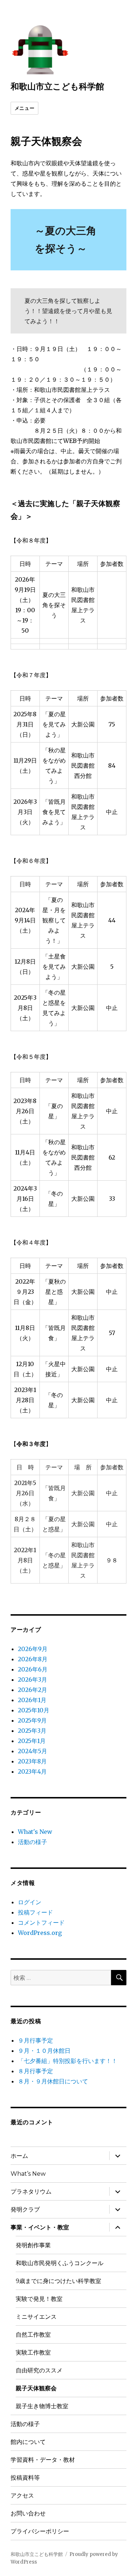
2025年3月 (32, 1731)
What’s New (28, 2174)
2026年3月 (33, 1680)
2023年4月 (32, 1771)
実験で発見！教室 (39, 2299)
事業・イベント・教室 (40, 2227)
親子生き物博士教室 (42, 2406)
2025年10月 (34, 1710)
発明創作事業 (33, 2245)
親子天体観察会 (36, 2388)
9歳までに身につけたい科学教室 (58, 2281)
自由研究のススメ (39, 2370)
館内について (28, 2442)
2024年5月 (33, 1751)
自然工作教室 (33, 2335)
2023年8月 (32, 1761)
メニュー (24, 108)
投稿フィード (35, 1912)
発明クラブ (25, 2209)
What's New (35, 1832)
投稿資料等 (25, 2478)
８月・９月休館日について (53, 2081)
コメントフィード (41, 1923)
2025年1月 (32, 1741)
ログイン (30, 1902)
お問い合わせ (28, 2513)
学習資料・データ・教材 (43, 2460)
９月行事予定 (35, 2040)
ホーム (19, 2156)
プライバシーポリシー (40, 2531)
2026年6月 (33, 1669)
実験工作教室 (33, 2353)
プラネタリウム (31, 2192)
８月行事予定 (35, 2071)
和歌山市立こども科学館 (57, 86)
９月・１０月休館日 (44, 2051)
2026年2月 (33, 1690)
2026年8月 (33, 1659)
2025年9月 (32, 1720)
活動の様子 (33, 1842)
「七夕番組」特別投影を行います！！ (68, 2061)
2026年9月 (33, 1649)
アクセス (22, 2496)
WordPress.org (40, 1933)
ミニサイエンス (36, 2317)
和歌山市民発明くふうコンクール (60, 2263)
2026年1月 (32, 1700)
